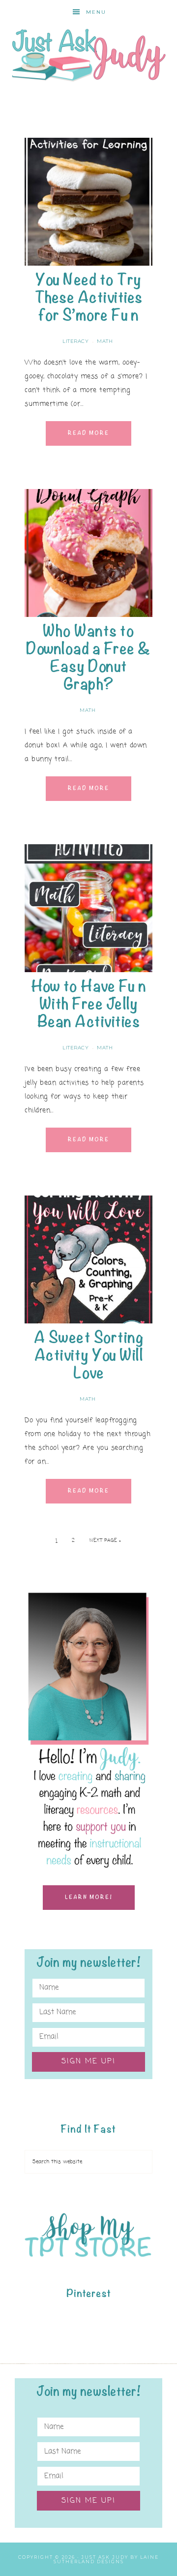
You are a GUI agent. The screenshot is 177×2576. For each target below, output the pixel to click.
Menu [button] (96, 12)
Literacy (75, 341)
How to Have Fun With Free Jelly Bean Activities (89, 1004)
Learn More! (89, 1897)
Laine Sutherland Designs (106, 2559)
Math (105, 341)
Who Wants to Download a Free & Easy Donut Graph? (88, 658)
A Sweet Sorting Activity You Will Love (89, 1355)
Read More (88, 433)
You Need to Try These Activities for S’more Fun (89, 297)
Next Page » (105, 1541)
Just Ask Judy (88, 55)
